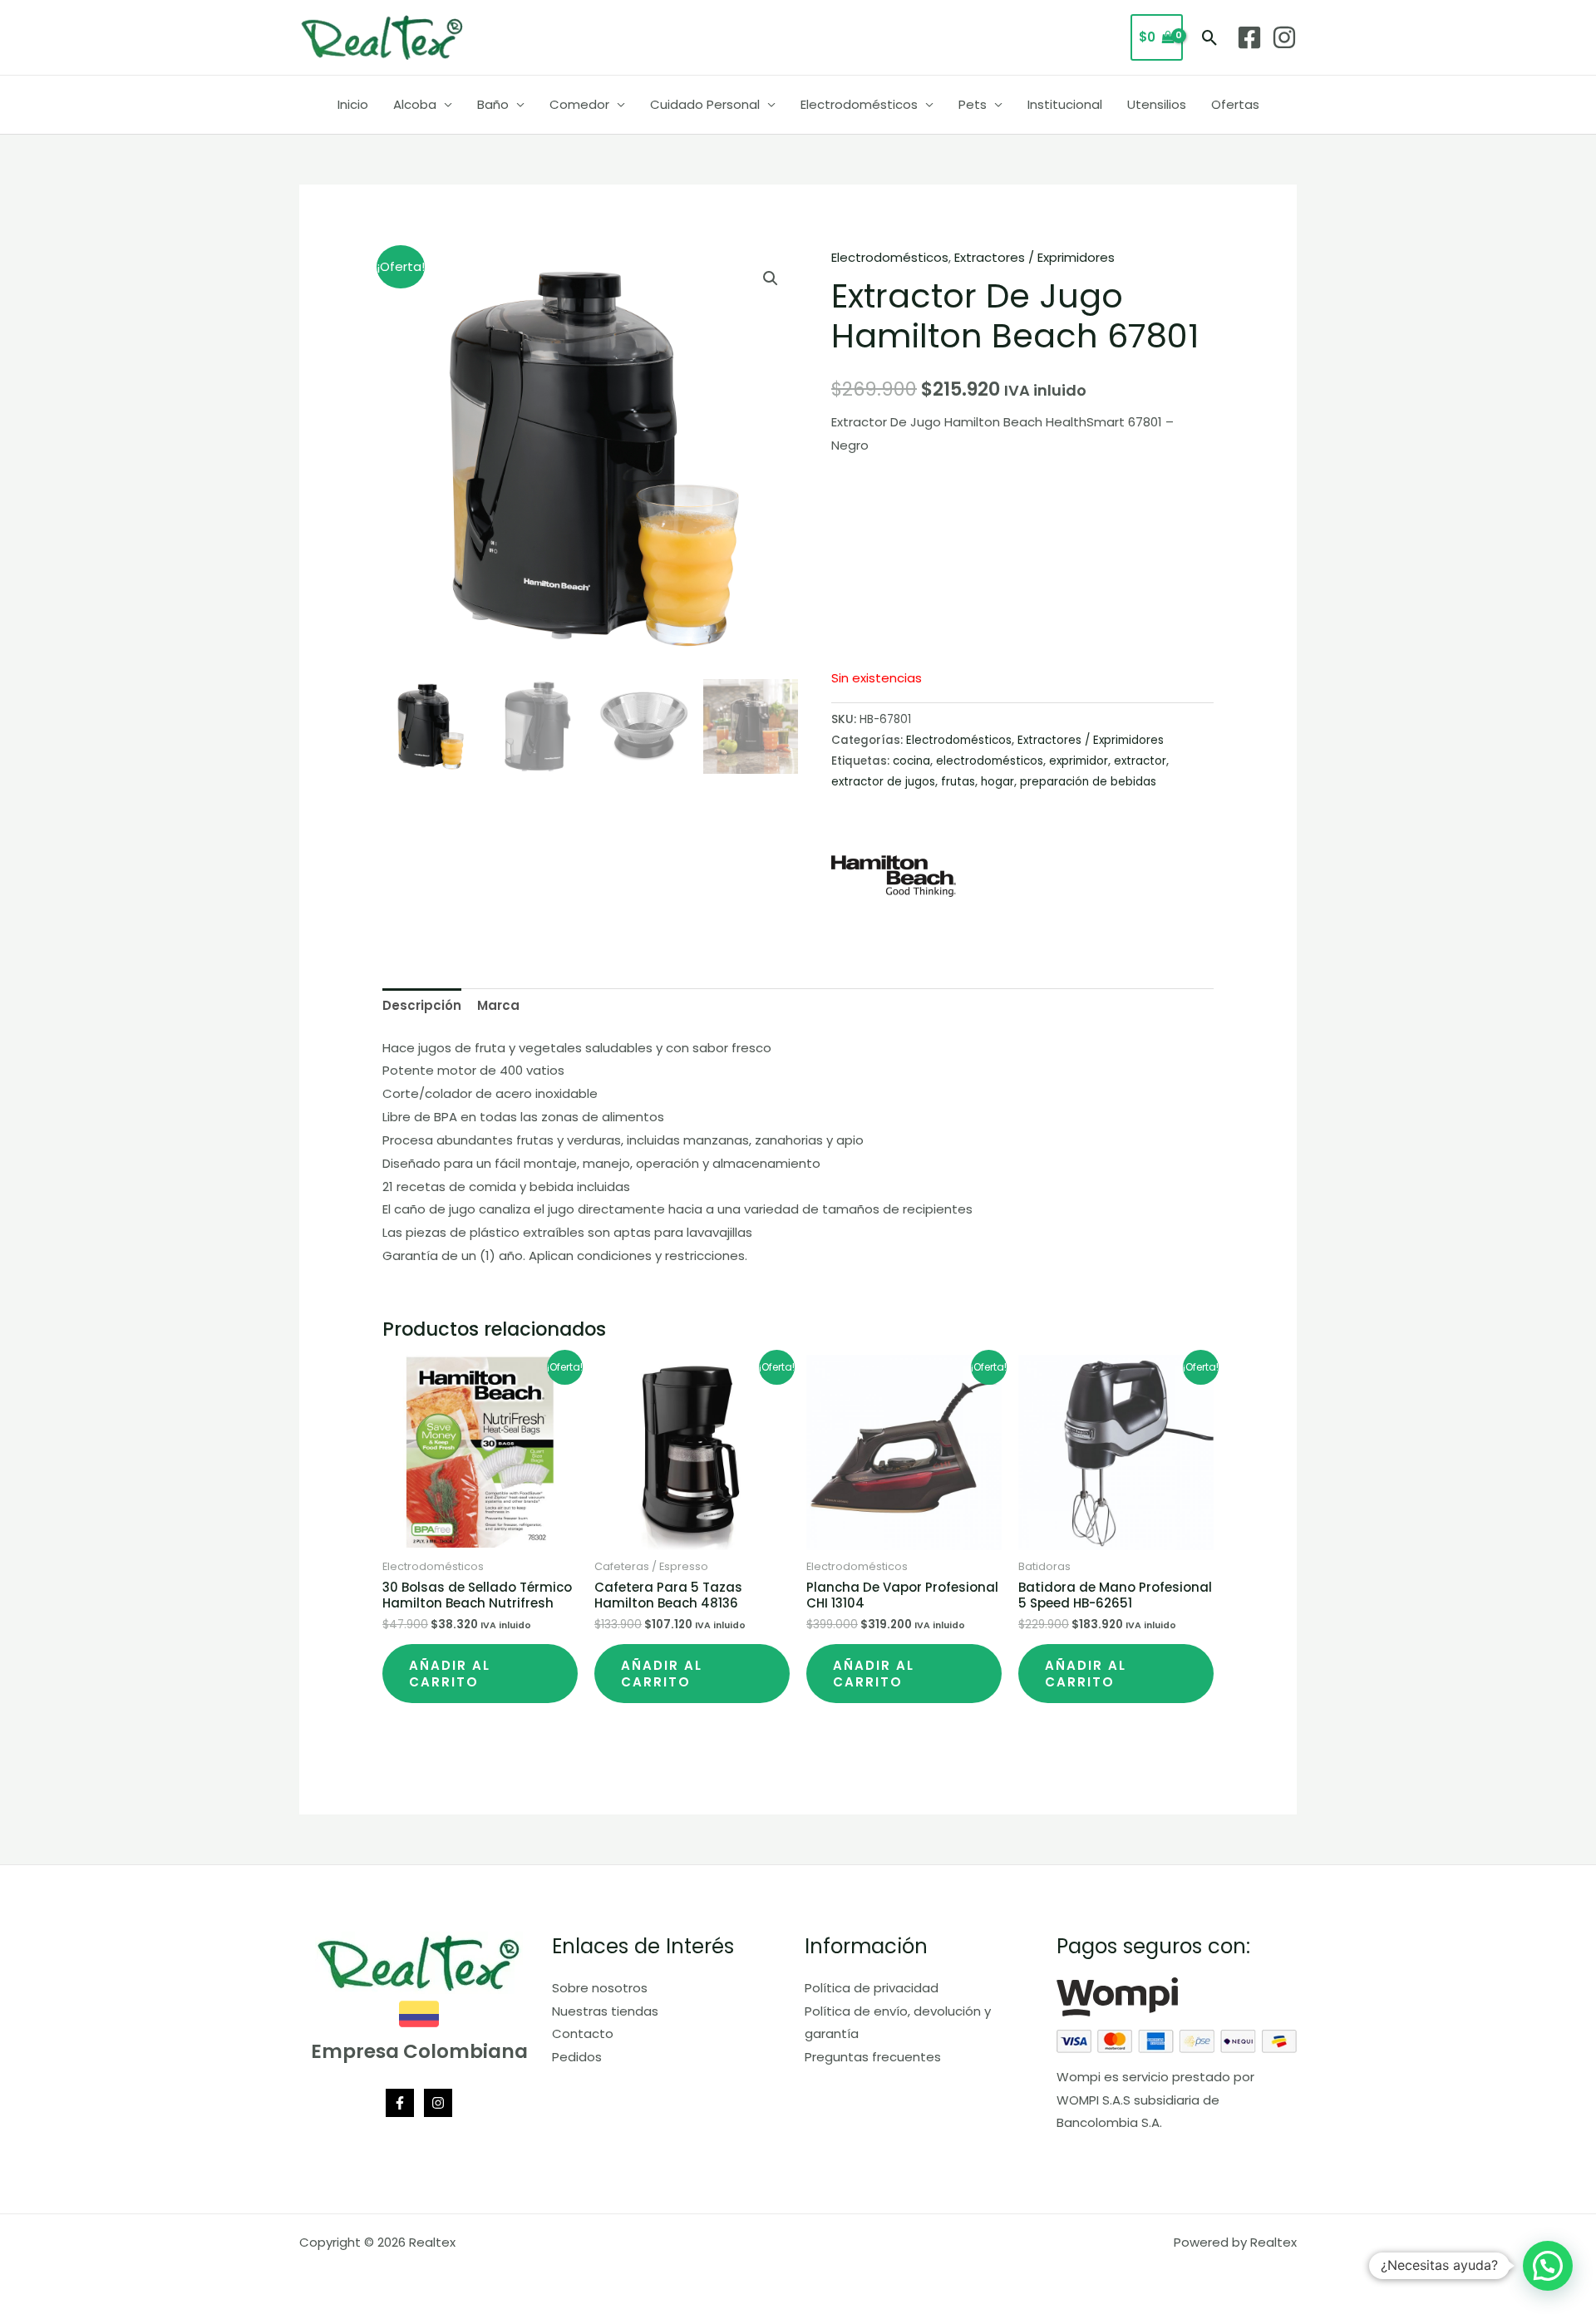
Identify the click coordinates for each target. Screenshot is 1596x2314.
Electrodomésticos (859, 104)
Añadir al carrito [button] (450, 1674)
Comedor (579, 104)
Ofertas (1235, 104)
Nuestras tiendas (605, 2011)
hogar (997, 782)
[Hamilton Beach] (894, 876)
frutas (958, 782)
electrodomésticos (990, 761)
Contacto (583, 2033)
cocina (911, 761)
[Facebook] (1249, 37)
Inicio (353, 104)
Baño (493, 104)
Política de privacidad (872, 1988)
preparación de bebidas (1088, 782)
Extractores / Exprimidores (1034, 257)
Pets (973, 104)
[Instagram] (1284, 37)
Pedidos (577, 2057)
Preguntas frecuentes (873, 2057)
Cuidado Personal (705, 104)
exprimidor (1079, 761)
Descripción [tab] (422, 1005)
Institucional (1065, 104)
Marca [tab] (498, 1005)
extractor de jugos (883, 782)
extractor (1140, 761)
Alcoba (415, 104)
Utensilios (1157, 104)
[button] (1210, 38)
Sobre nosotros (600, 1988)
